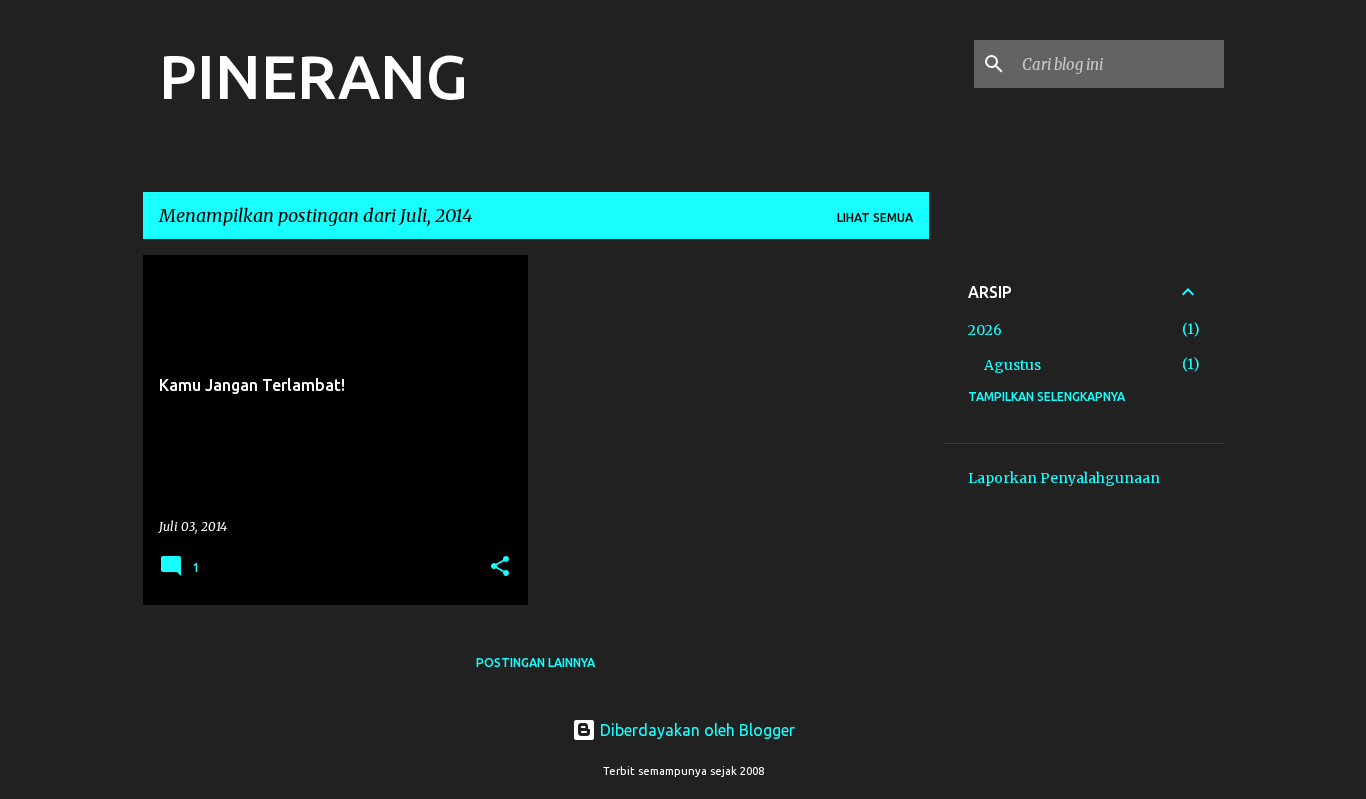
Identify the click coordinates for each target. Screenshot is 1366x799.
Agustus (1012, 365)
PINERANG (313, 76)
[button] (500, 567)
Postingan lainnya (535, 662)
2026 (985, 330)
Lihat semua (875, 217)
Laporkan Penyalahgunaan (1064, 478)
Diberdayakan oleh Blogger (695, 730)
